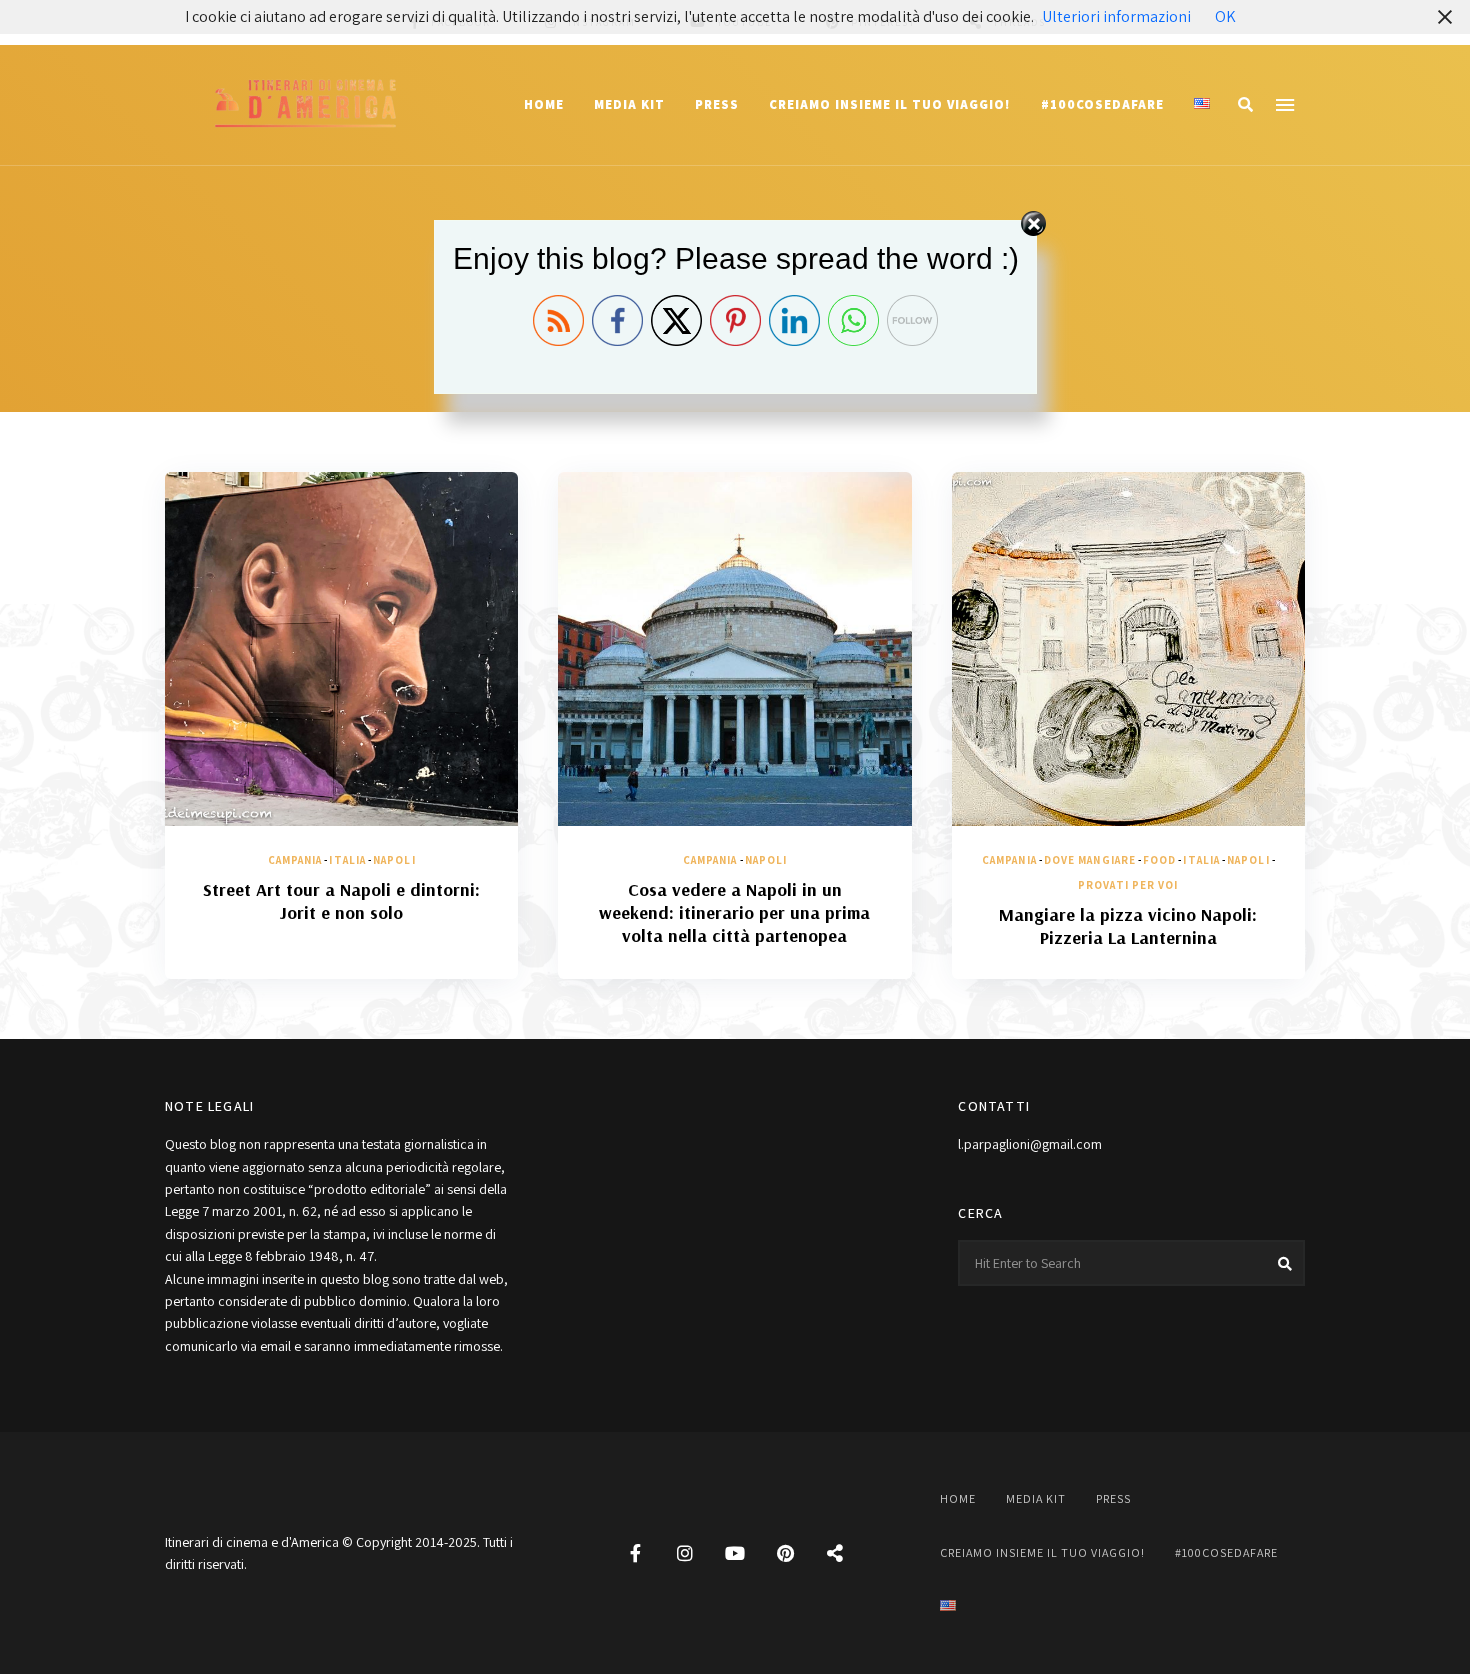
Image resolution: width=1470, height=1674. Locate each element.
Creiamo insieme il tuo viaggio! (890, 104)
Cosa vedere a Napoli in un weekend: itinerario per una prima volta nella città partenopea (734, 913)
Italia (347, 860)
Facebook (635, 1553)
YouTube (735, 1553)
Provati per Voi (1128, 885)
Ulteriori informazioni (1116, 16)
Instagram (685, 1553)
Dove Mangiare (1090, 860)
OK (1225, 16)
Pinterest (785, 1553)
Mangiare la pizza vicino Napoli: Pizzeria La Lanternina (1128, 926)
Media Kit (629, 104)
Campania (295, 860)
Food (1159, 860)
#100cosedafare (1102, 104)
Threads (835, 1553)
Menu (1285, 105)
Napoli (394, 860)
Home (544, 104)
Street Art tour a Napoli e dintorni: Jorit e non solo (341, 901)
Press (717, 104)
